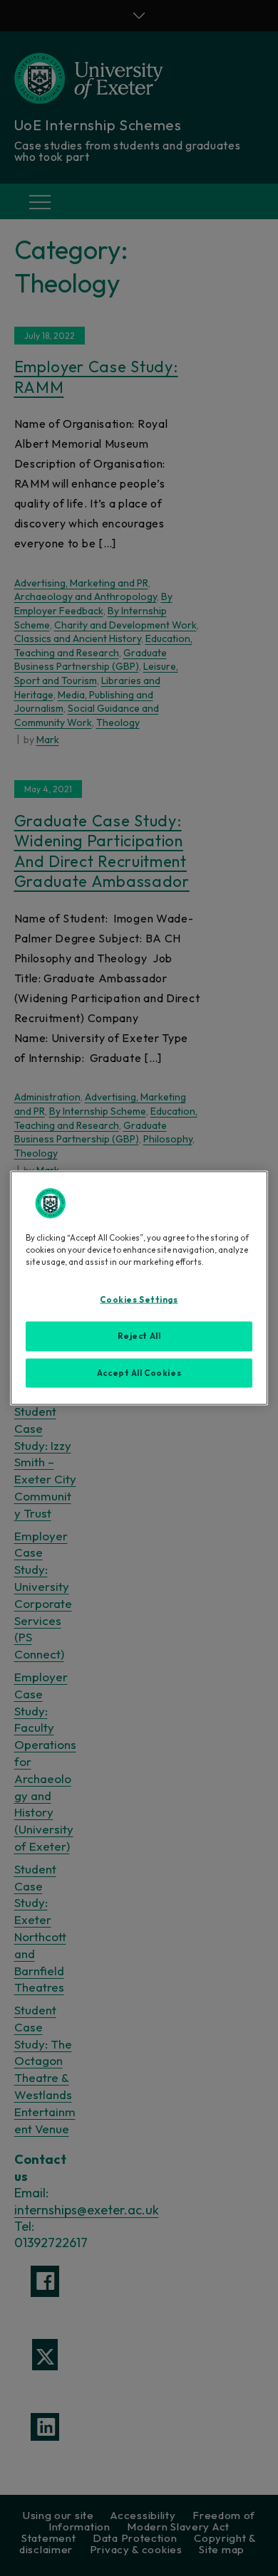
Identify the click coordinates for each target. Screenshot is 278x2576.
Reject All (139, 1335)
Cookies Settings (139, 1299)
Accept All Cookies (139, 1372)
